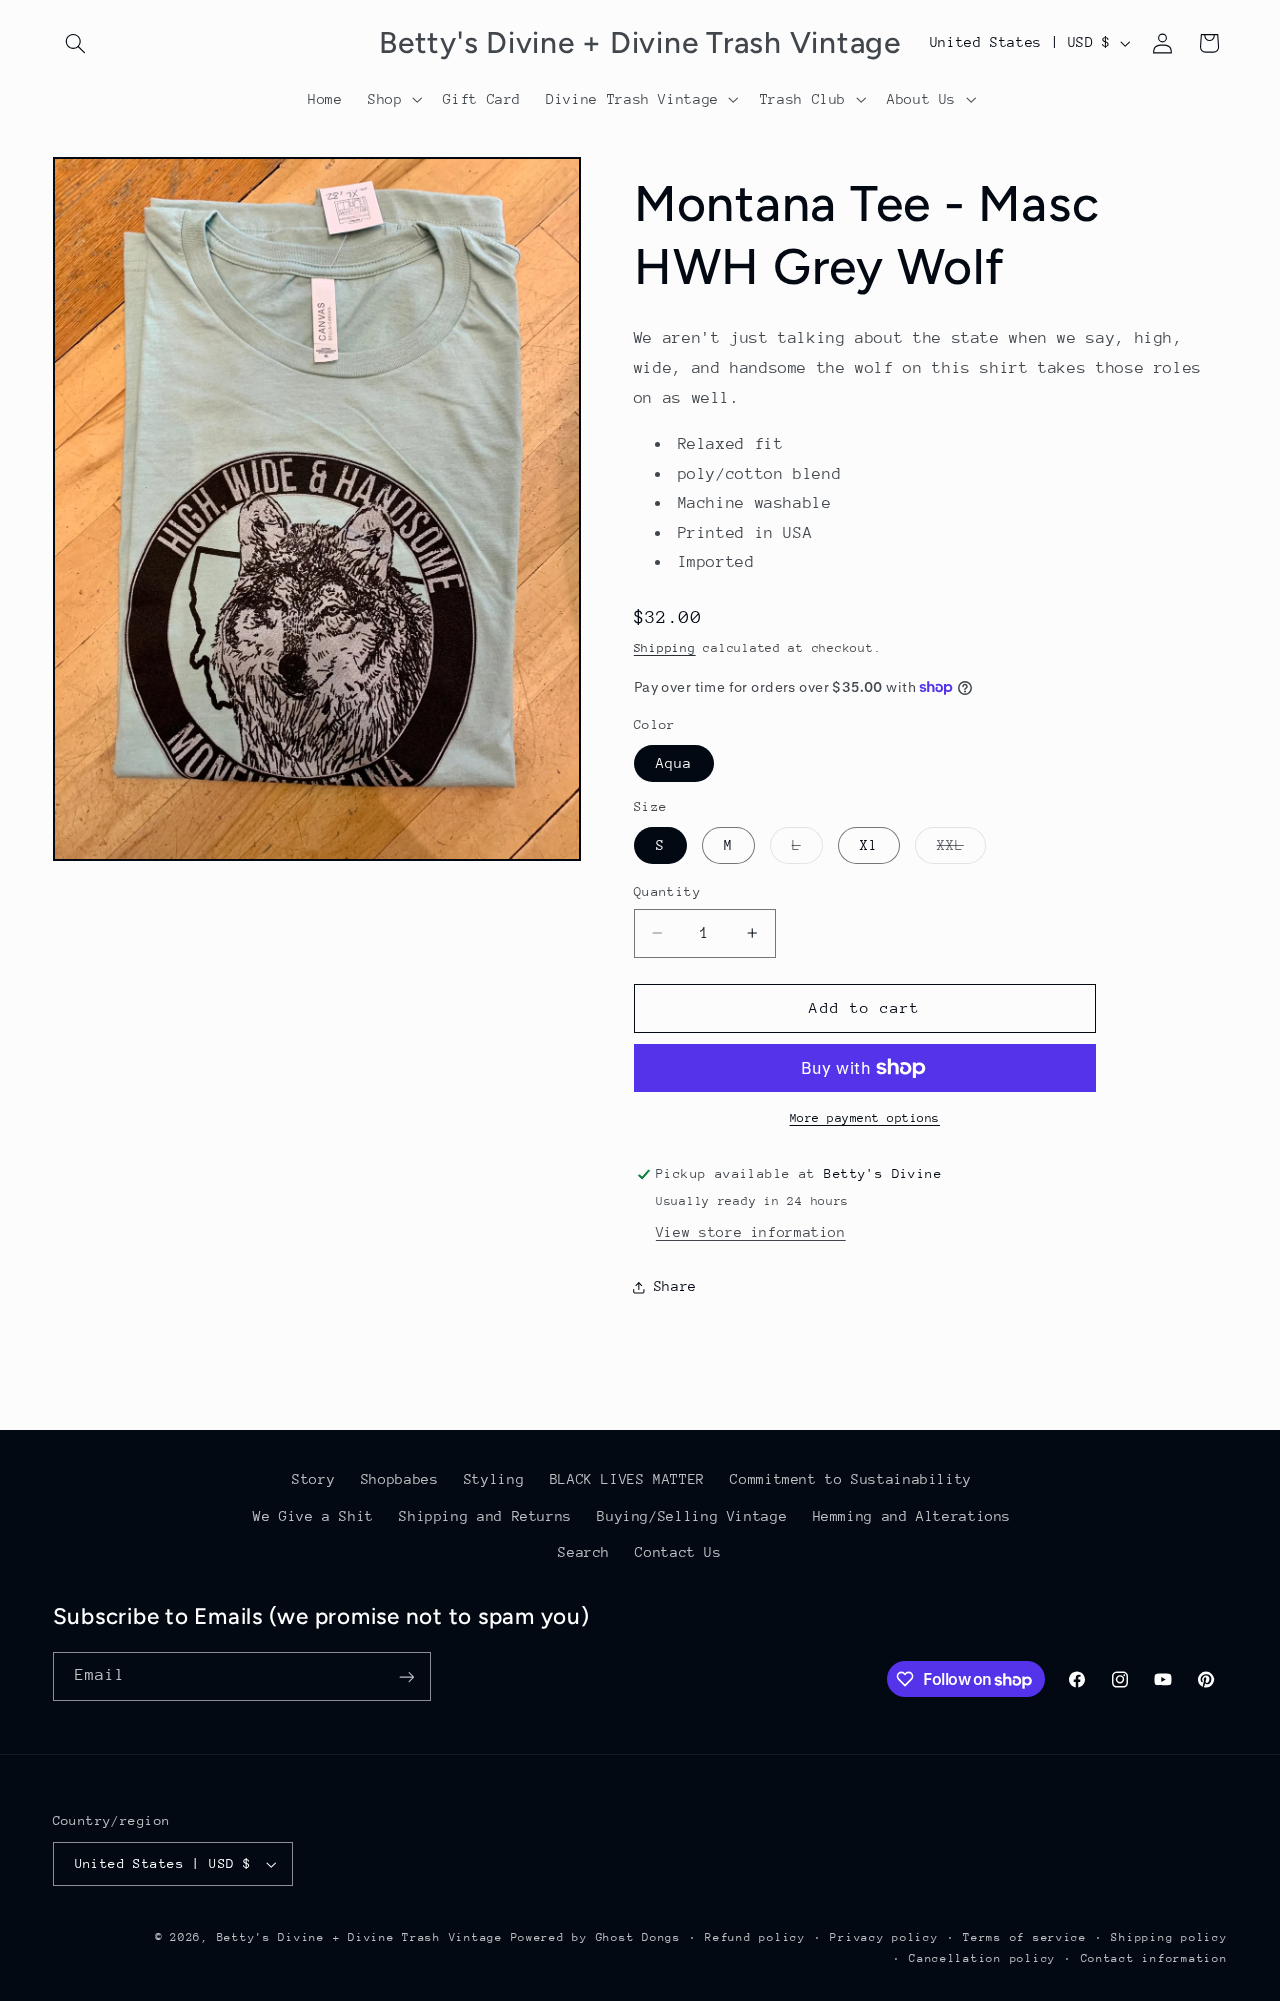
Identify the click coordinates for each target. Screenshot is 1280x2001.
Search (584, 1552)
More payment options (865, 1118)
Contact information (1154, 1958)
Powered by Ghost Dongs (596, 1937)
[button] (76, 43)
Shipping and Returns (485, 1516)
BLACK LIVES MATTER (627, 1479)
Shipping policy (1169, 1937)
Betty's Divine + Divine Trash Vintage (360, 1937)
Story (313, 1479)
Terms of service (1025, 1937)
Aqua (674, 763)
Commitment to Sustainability (851, 1479)
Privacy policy (884, 1937)
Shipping (665, 648)
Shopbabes (400, 1479)
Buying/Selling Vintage (692, 1516)
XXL (961, 850)
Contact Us (678, 1552)
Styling (494, 1479)
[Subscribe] (406, 1676)
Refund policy (755, 1937)
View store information (751, 1232)
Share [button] (675, 1286)
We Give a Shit (313, 1516)
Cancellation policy (982, 1958)
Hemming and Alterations (912, 1516)
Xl (869, 845)
